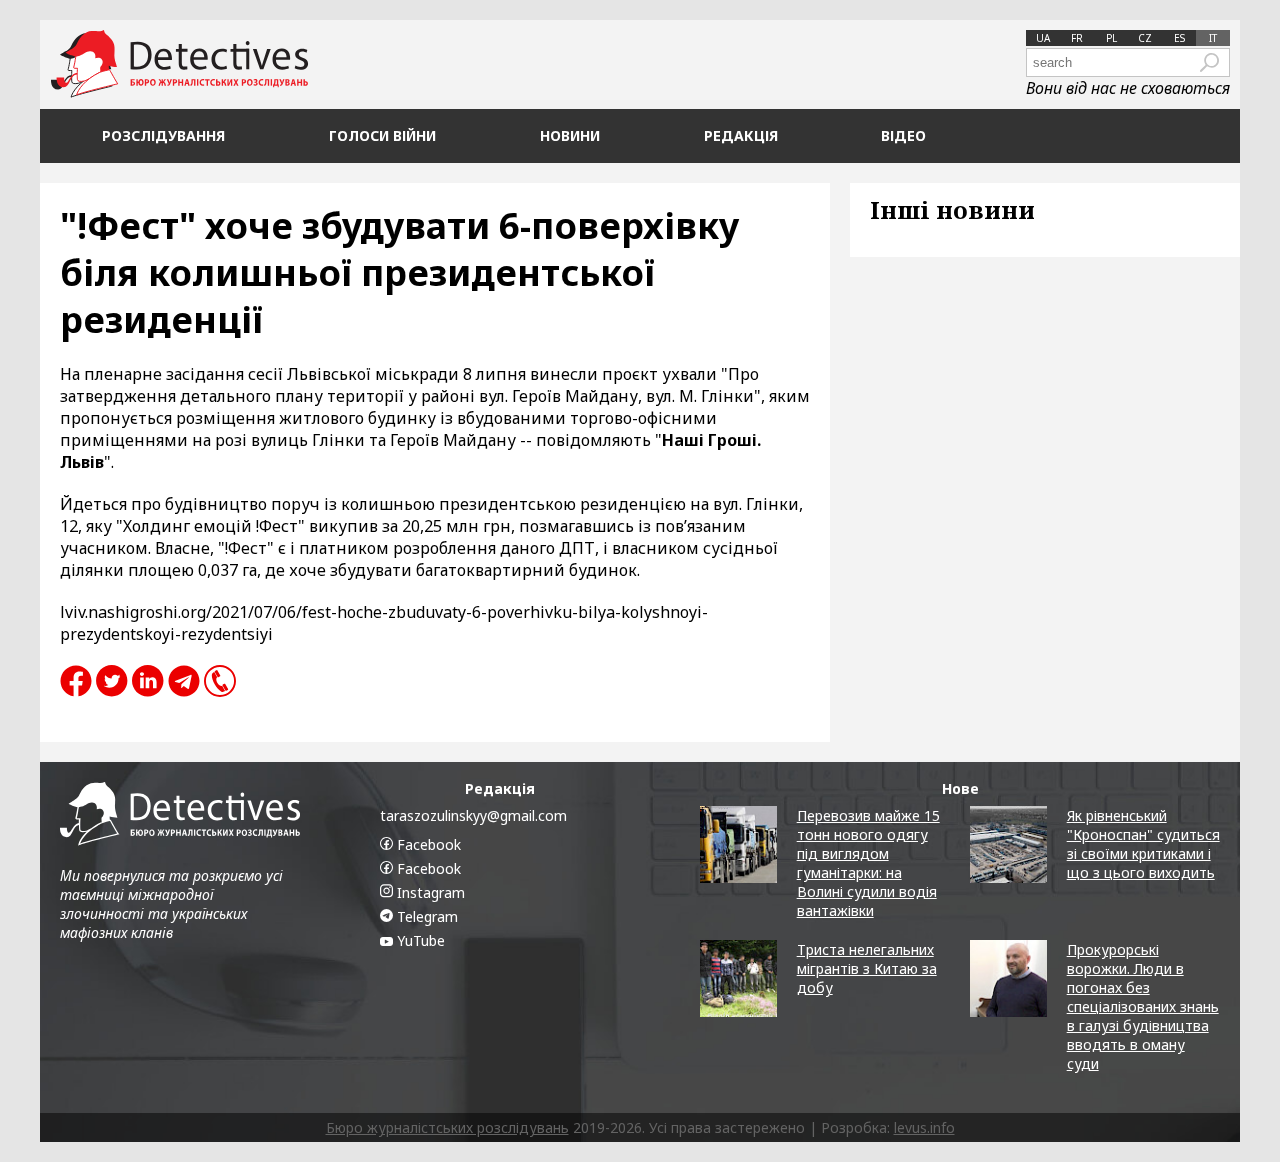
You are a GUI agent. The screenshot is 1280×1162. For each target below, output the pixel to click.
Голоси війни (382, 135)
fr (1077, 38)
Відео (903, 135)
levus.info (924, 1127)
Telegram (425, 916)
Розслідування (163, 135)
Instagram (429, 892)
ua (1043, 38)
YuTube (419, 940)
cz (1145, 38)
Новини (570, 135)
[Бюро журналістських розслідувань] (179, 64)
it (1213, 38)
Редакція (741, 135)
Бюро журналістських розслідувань (447, 1127)
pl (1111, 38)
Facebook (427, 844)
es (1179, 38)
